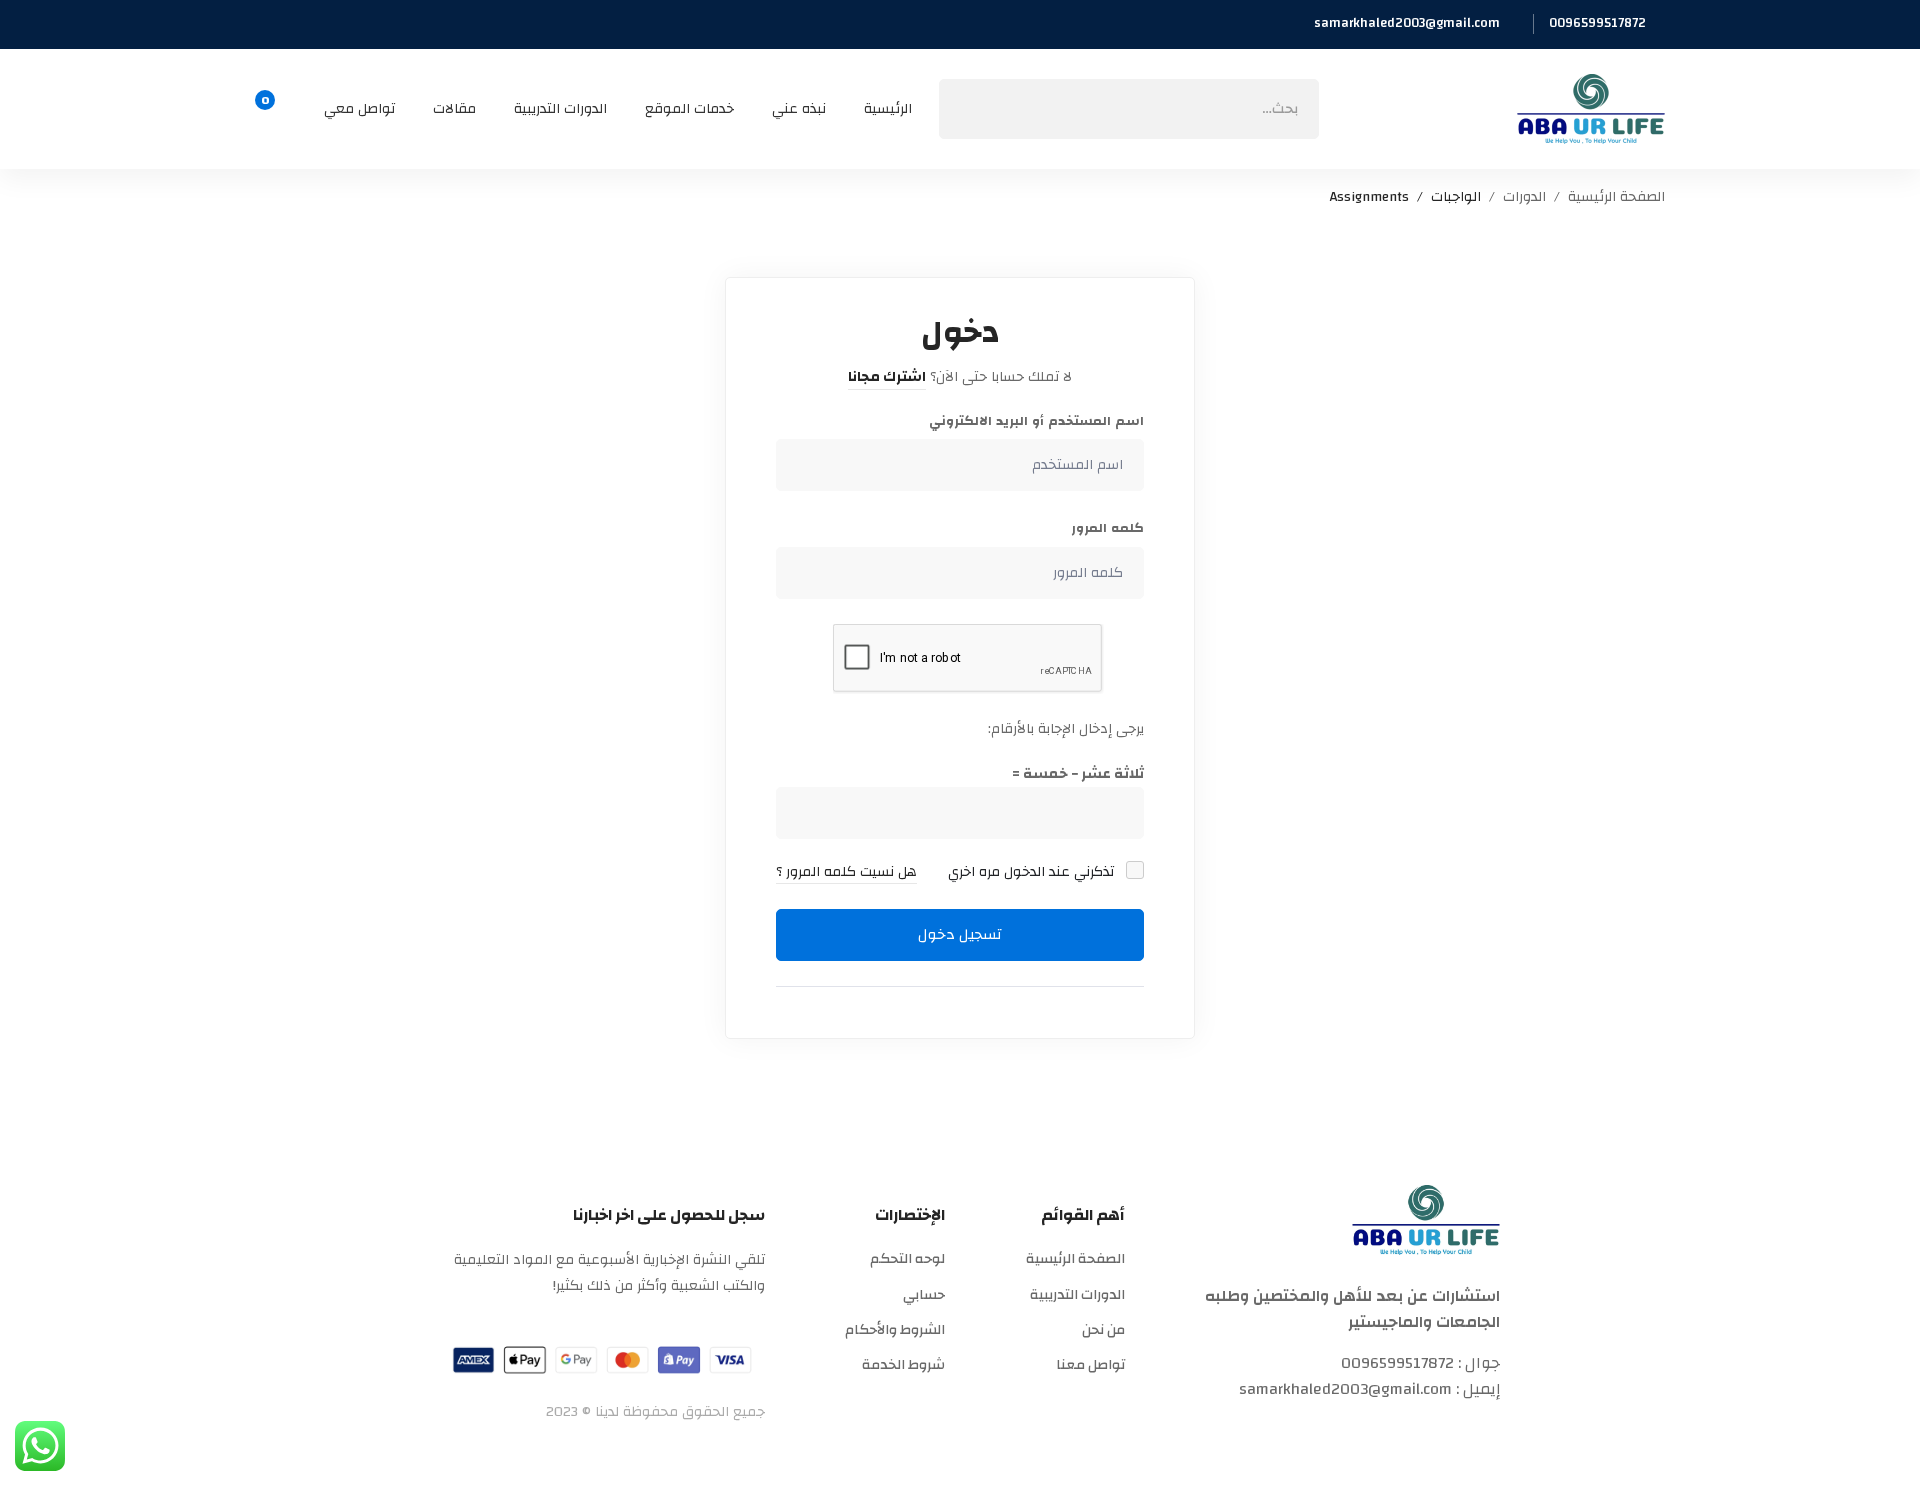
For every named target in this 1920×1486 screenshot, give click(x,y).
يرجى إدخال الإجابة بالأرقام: (1066, 729)
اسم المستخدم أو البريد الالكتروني (1036, 421)
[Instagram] (1398, 1432)
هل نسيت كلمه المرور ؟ (846, 872)
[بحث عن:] (1129, 109)
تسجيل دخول (960, 934)
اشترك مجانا (887, 377)
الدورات (1524, 197)
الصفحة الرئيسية (1616, 197)
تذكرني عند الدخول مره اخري (1033, 872)
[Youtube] (1351, 1432)
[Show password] (796, 573)
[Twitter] (1492, 1432)
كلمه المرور (1107, 528)
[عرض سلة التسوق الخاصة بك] (271, 109)
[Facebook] (1445, 1432)
